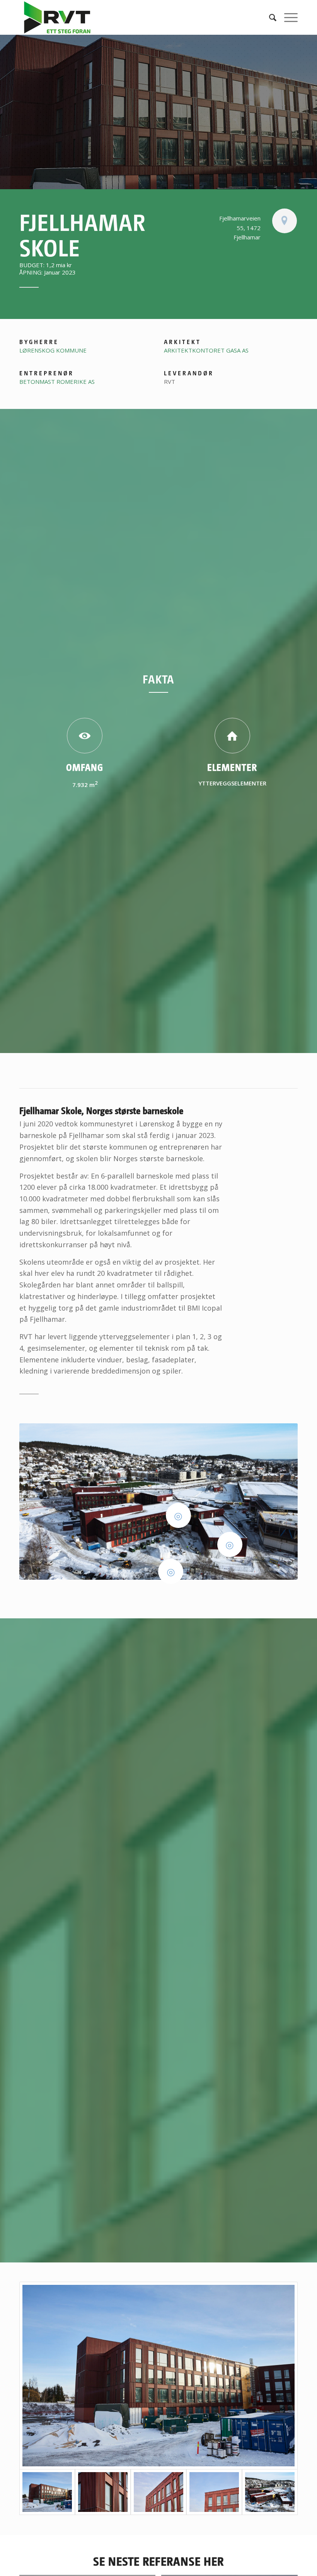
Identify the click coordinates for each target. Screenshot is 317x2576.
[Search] (269, 17)
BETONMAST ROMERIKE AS (57, 382)
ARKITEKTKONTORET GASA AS (206, 350)
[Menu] (287, 17)
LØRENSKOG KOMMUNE (53, 350)
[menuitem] (269, 17)
